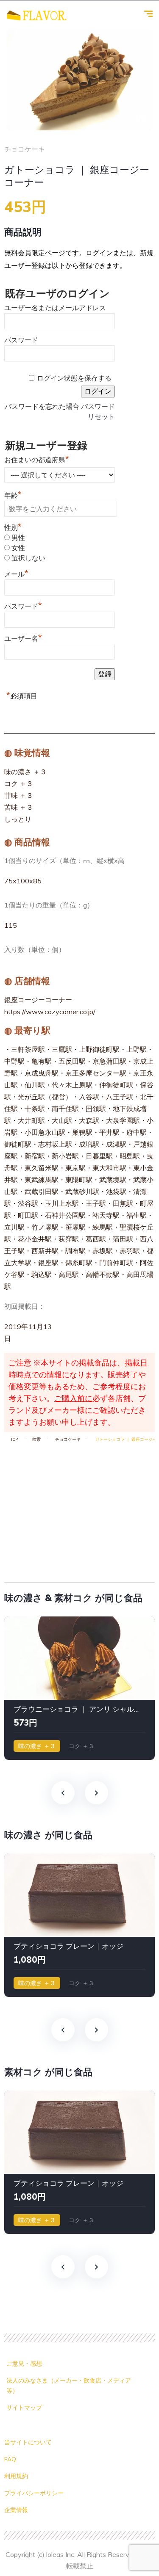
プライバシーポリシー (34, 2493)
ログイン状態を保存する (74, 378)
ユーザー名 (23, 637)
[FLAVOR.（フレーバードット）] (36, 15)
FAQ (10, 2459)
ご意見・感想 (24, 2364)
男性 (18, 538)
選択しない (28, 558)
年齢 (13, 495)
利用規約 (16, 2476)
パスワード (21, 340)
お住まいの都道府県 (37, 459)
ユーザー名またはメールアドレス (55, 308)
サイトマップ (24, 2408)
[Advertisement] (79, 1509)
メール (16, 573)
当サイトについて (28, 2442)
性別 (13, 528)
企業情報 (16, 2510)
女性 (18, 548)
